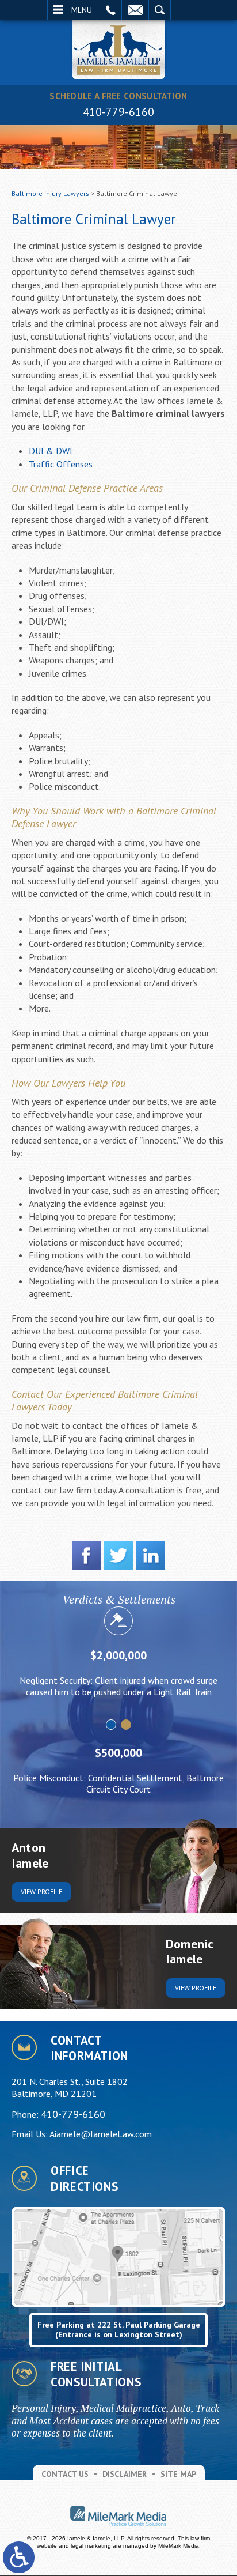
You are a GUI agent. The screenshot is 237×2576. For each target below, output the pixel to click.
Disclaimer (125, 2474)
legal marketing (91, 2546)
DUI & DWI (51, 451)
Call (111, 10)
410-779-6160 (118, 112)
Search (160, 10)
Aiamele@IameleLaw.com (101, 2134)
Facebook (86, 1555)
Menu (82, 10)
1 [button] (112, 1725)
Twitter (118, 1555)
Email (135, 10)
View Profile (41, 1892)
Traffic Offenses (61, 464)
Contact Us (65, 2474)
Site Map (178, 2474)
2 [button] (127, 1725)
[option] (118, 1679)
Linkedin (151, 1555)
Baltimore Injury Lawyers (50, 193)
